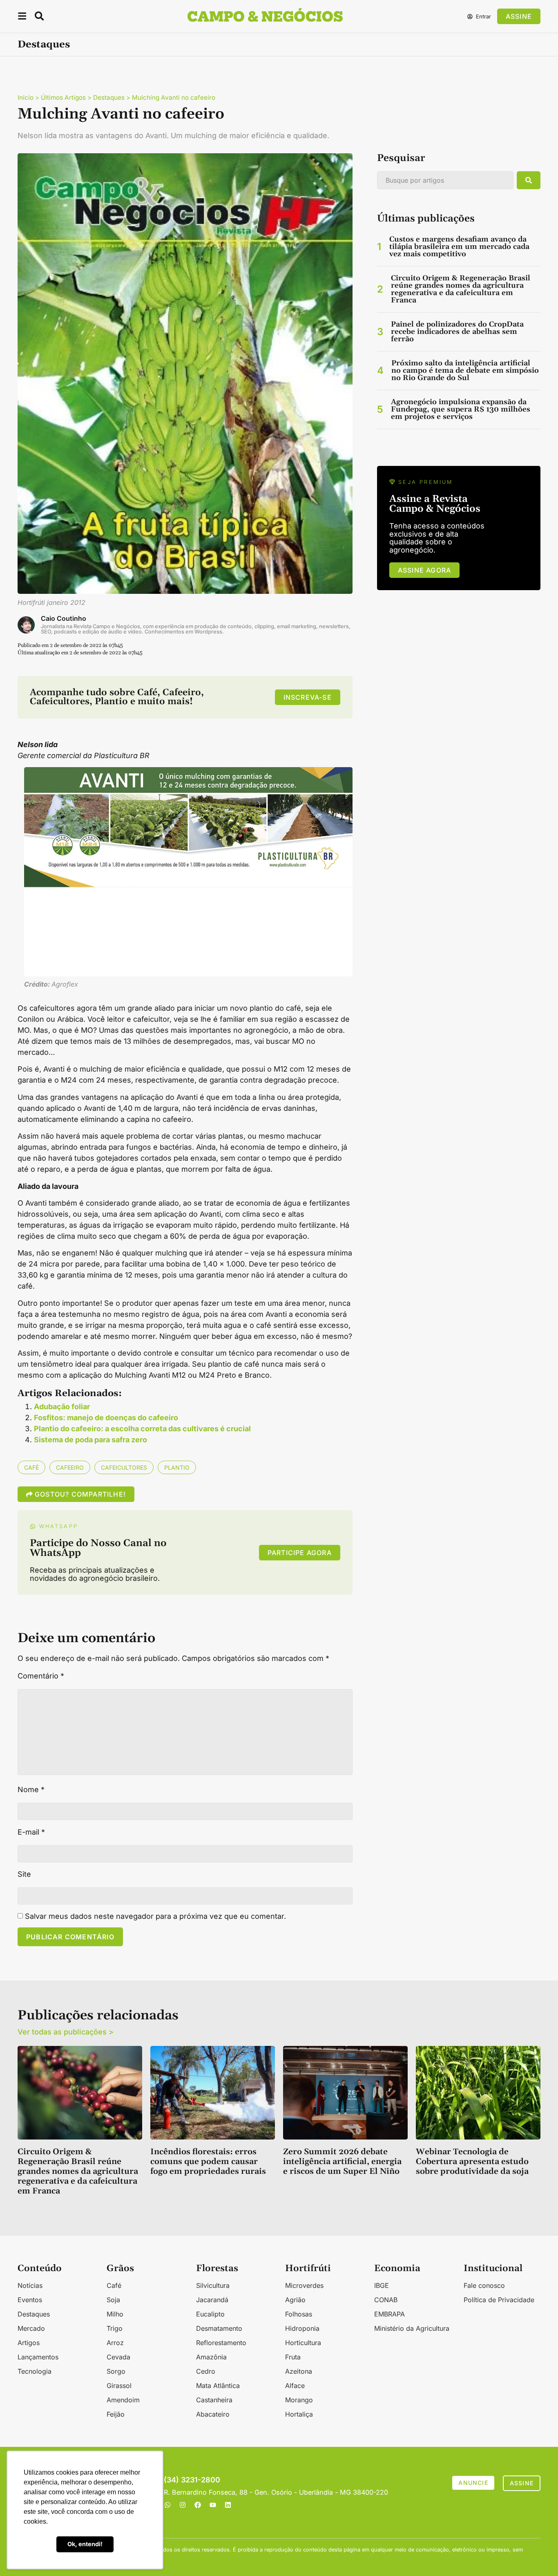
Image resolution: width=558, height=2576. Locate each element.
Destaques (44, 45)
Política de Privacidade (499, 2300)
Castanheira (214, 2400)
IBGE (382, 2285)
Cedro (206, 2371)
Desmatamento (219, 2328)
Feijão (116, 2414)
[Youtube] (213, 2505)
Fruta (293, 2357)
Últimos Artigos (63, 97)
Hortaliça (299, 2414)
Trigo (115, 2328)
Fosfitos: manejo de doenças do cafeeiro (106, 1418)
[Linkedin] (228, 2505)
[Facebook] (198, 2505)
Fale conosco (484, 2285)
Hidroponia (302, 2328)
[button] (22, 17)
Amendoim (123, 2400)
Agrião (295, 2300)
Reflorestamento (221, 2343)
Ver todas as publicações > (66, 2032)
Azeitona (299, 2371)
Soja (113, 2300)
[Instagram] (183, 2505)
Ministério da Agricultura (412, 2328)
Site (24, 1874)
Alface (295, 2386)
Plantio (177, 1467)
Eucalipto (210, 2314)
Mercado (31, 2328)
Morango (299, 2400)
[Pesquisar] (529, 180)
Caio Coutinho (64, 618)
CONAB (386, 2300)
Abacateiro (213, 2414)
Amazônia (211, 2357)
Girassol (119, 2386)
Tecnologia (35, 2371)
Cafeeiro (70, 1467)
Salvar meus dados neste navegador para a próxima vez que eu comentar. (155, 1916)
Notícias (30, 2285)
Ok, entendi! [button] (85, 2544)
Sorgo (116, 2371)
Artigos (29, 2343)
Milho (115, 2314)
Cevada (118, 2357)
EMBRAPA (389, 2314)
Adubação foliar (62, 1407)
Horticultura (303, 2343)
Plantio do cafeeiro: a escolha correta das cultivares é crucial (142, 1429)
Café (31, 1467)
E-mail (31, 1832)
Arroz (115, 2343)
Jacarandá (212, 2300)
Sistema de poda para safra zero (90, 1440)
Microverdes (304, 2285)
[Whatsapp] (167, 2505)
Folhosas (299, 2314)
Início (26, 97)
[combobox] (445, 180)
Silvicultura (213, 2285)
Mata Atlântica (218, 2386)
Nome (31, 1790)
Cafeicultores (124, 1467)
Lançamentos (38, 2357)
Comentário (41, 1676)
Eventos (30, 2300)
